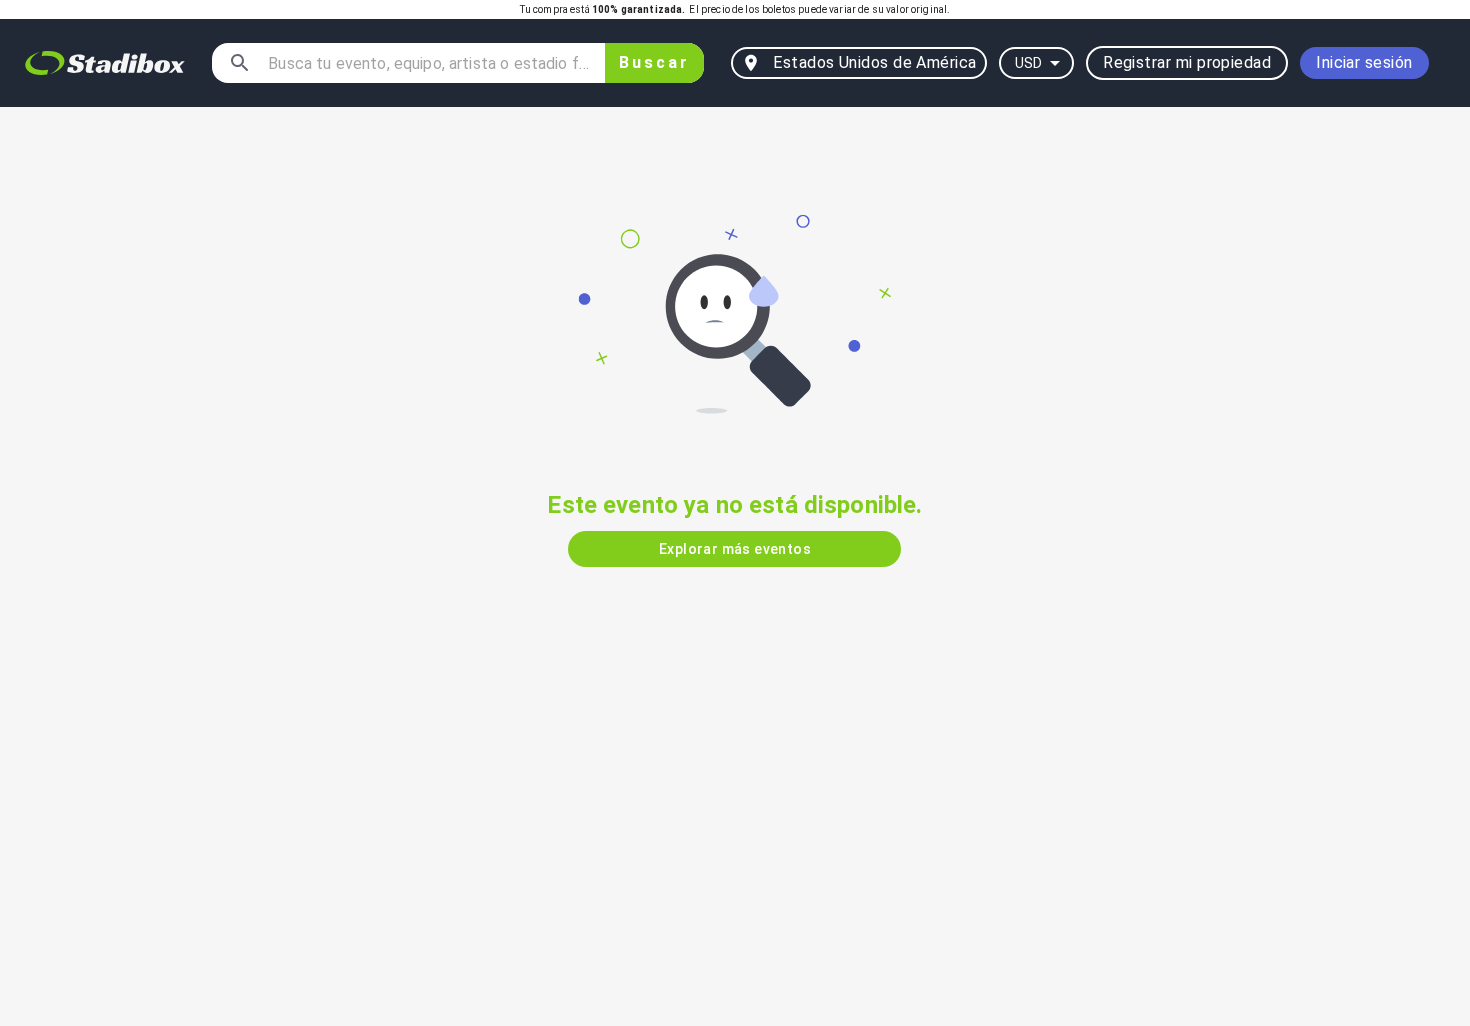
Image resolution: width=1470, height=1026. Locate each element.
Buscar (654, 62)
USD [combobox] (1028, 63)
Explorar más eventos (735, 549)
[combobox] (428, 63)
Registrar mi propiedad (1187, 62)
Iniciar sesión (1364, 62)
